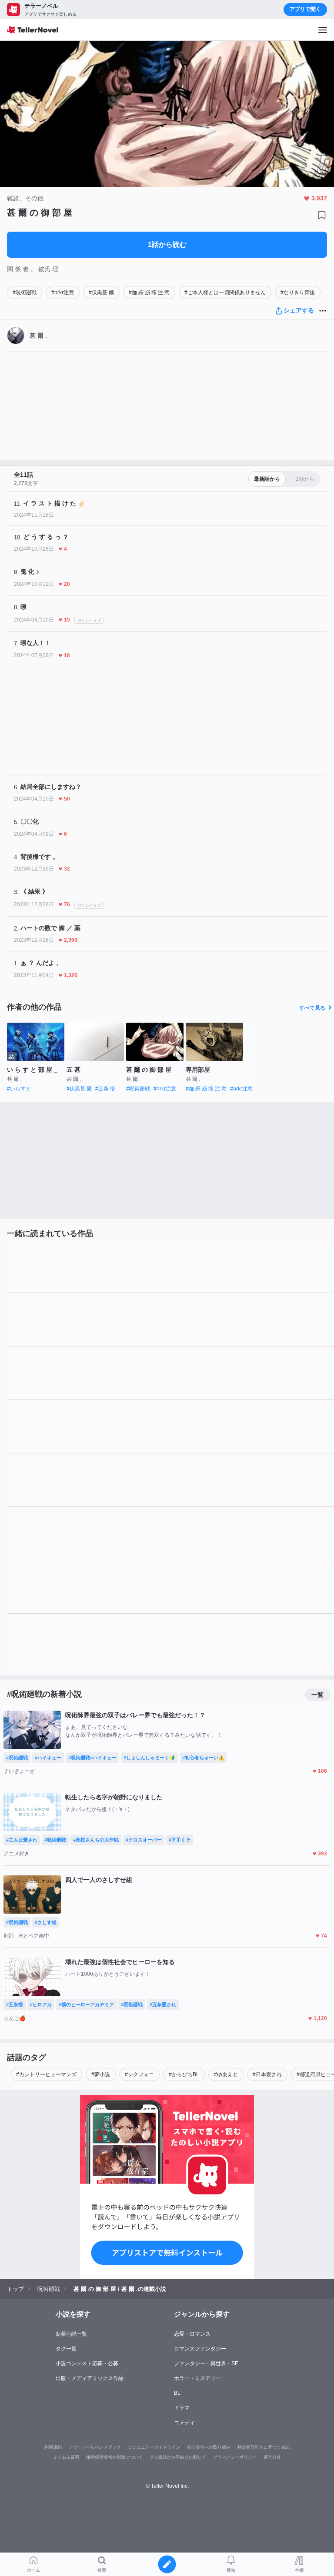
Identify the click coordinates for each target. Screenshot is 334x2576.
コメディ (184, 2423)
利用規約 (53, 2447)
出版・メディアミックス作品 (90, 2378)
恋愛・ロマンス (192, 2334)
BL (177, 2393)
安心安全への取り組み (209, 2447)
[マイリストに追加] (322, 215)
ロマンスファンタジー (200, 2349)
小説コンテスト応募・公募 (87, 2363)
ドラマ (182, 2408)
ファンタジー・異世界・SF (206, 2363)
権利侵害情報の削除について (114, 2457)
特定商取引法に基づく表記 (264, 2447)
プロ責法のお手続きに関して (178, 2457)
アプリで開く (305, 9)
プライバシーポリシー (235, 2457)
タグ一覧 (66, 2349)
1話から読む (167, 244)
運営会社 (272, 2457)
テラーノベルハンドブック (95, 2447)
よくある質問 (66, 2457)
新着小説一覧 (71, 2334)
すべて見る (312, 1008)
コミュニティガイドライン (154, 2447)
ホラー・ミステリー (197, 2378)
